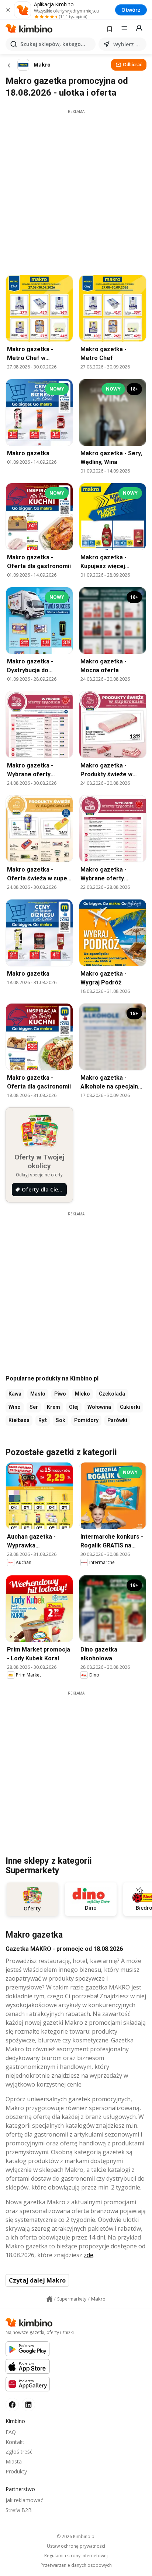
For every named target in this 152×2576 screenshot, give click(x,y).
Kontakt (15, 2442)
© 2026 (76, 2536)
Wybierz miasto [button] (128, 44)
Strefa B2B (19, 2510)
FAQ (11, 2432)
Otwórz (131, 10)
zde (89, 2255)
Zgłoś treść (19, 2452)
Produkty (16, 2471)
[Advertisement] (76, 190)
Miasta (14, 2461)
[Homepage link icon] (49, 2299)
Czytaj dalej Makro (37, 2280)
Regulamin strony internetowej (76, 2556)
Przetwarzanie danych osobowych (76, 2565)
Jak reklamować (24, 2500)
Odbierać (132, 65)
